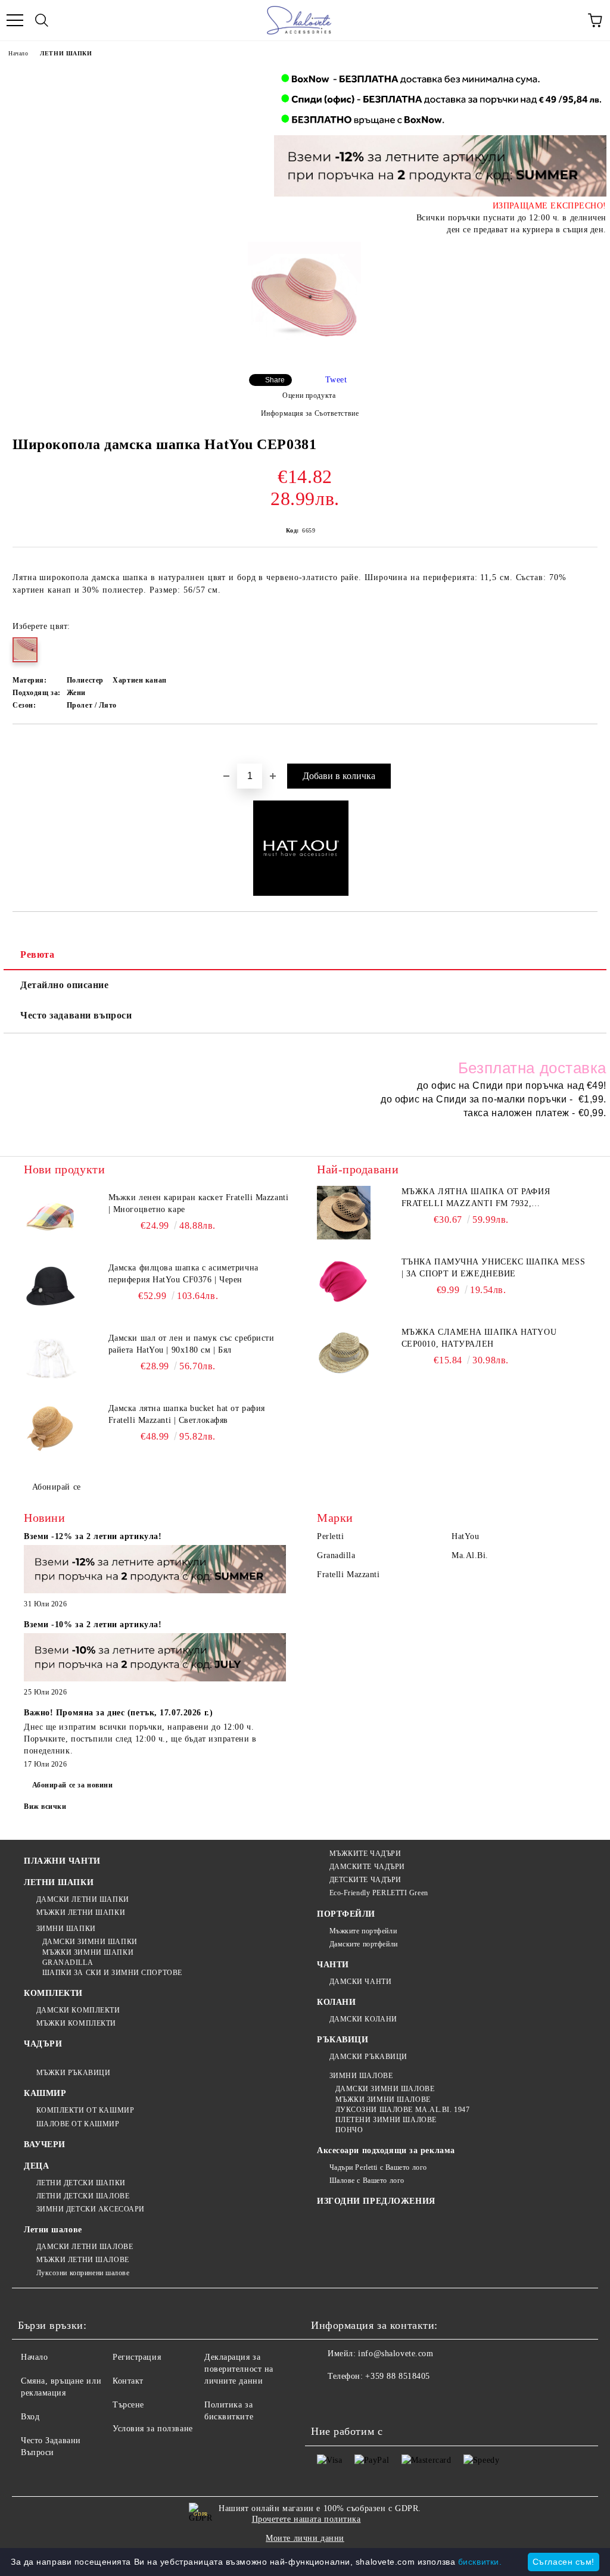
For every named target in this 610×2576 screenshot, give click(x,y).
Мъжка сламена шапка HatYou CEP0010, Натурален (479, 1338)
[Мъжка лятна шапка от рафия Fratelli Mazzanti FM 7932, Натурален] (344, 1213)
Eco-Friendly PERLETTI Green (379, 1893)
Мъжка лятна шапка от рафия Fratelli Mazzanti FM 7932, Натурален (476, 1198)
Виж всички (45, 1806)
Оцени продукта (309, 395)
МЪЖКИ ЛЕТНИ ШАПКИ (81, 1912)
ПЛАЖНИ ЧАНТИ (62, 1861)
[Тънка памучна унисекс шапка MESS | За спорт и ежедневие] (344, 1283)
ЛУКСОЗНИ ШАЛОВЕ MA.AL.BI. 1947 (402, 2110)
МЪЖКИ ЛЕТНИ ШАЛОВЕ (83, 2260)
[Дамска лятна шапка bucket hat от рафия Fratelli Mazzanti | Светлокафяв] (51, 1429)
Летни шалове (53, 2230)
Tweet (336, 380)
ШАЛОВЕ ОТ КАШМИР (78, 2124)
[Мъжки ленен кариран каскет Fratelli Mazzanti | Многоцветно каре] (51, 1219)
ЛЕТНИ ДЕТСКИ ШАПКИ (81, 2183)
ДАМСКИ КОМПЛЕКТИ (78, 2010)
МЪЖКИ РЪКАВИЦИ (73, 2073)
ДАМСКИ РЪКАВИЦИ (368, 2057)
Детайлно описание (65, 985)
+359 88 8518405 (397, 2376)
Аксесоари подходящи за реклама (386, 2150)
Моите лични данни (305, 2538)
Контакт (128, 2381)
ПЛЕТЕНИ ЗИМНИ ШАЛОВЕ (386, 2120)
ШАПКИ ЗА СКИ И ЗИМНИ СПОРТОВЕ (112, 1973)
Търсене (128, 2405)
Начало (18, 53)
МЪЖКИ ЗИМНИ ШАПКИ (88, 1952)
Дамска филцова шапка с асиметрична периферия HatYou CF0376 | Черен (183, 1274)
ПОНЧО (349, 2130)
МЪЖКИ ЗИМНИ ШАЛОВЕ (383, 2100)
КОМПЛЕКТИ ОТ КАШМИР (85, 2110)
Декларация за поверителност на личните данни (239, 2369)
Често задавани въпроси (76, 1015)
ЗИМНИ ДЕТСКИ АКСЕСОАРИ (91, 2209)
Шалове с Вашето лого (367, 2181)
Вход (30, 2417)
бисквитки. (480, 2562)
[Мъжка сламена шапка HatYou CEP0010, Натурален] (344, 1353)
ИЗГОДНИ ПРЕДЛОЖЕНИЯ (376, 2201)
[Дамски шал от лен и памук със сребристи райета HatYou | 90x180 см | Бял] (51, 1359)
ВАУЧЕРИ (45, 2144)
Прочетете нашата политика (306, 2519)
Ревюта (37, 954)
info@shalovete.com (396, 2354)
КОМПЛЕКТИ (53, 1993)
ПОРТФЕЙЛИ (346, 1914)
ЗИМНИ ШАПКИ (66, 1929)
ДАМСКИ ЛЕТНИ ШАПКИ (83, 1899)
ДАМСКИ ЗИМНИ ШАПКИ (90, 1942)
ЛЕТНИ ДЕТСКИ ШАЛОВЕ (83, 2196)
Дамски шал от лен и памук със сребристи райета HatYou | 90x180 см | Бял (192, 1344)
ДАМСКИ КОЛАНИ (363, 2019)
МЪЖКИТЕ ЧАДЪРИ (365, 1854)
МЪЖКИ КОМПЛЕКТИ (76, 2023)
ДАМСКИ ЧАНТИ (360, 1982)
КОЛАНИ (336, 2002)
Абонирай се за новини (73, 1785)
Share (275, 380)
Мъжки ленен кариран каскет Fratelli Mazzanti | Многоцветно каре (199, 1203)
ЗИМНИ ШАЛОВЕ (361, 2076)
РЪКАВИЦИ (343, 2040)
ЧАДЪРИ (43, 2044)
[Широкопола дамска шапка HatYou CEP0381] (304, 299)
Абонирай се (57, 1487)
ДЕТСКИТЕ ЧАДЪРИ (365, 1880)
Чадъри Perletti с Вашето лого (378, 2167)
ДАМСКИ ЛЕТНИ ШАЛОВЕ (85, 2247)
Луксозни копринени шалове (83, 2273)
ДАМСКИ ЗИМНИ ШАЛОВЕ (385, 2089)
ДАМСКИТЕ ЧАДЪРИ (367, 1867)
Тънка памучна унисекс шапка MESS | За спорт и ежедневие (494, 1268)
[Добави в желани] (589, 745)
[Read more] (155, 1571)
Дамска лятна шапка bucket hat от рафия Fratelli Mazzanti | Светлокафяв (187, 1414)
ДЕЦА (36, 2166)
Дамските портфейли (364, 1944)
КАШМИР (45, 2093)
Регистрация (137, 2357)
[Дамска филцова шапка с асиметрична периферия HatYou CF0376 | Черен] (51, 1289)
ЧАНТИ (333, 1965)
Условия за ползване (153, 2429)
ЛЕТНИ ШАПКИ (66, 53)
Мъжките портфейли (363, 1931)
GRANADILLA (68, 1963)
